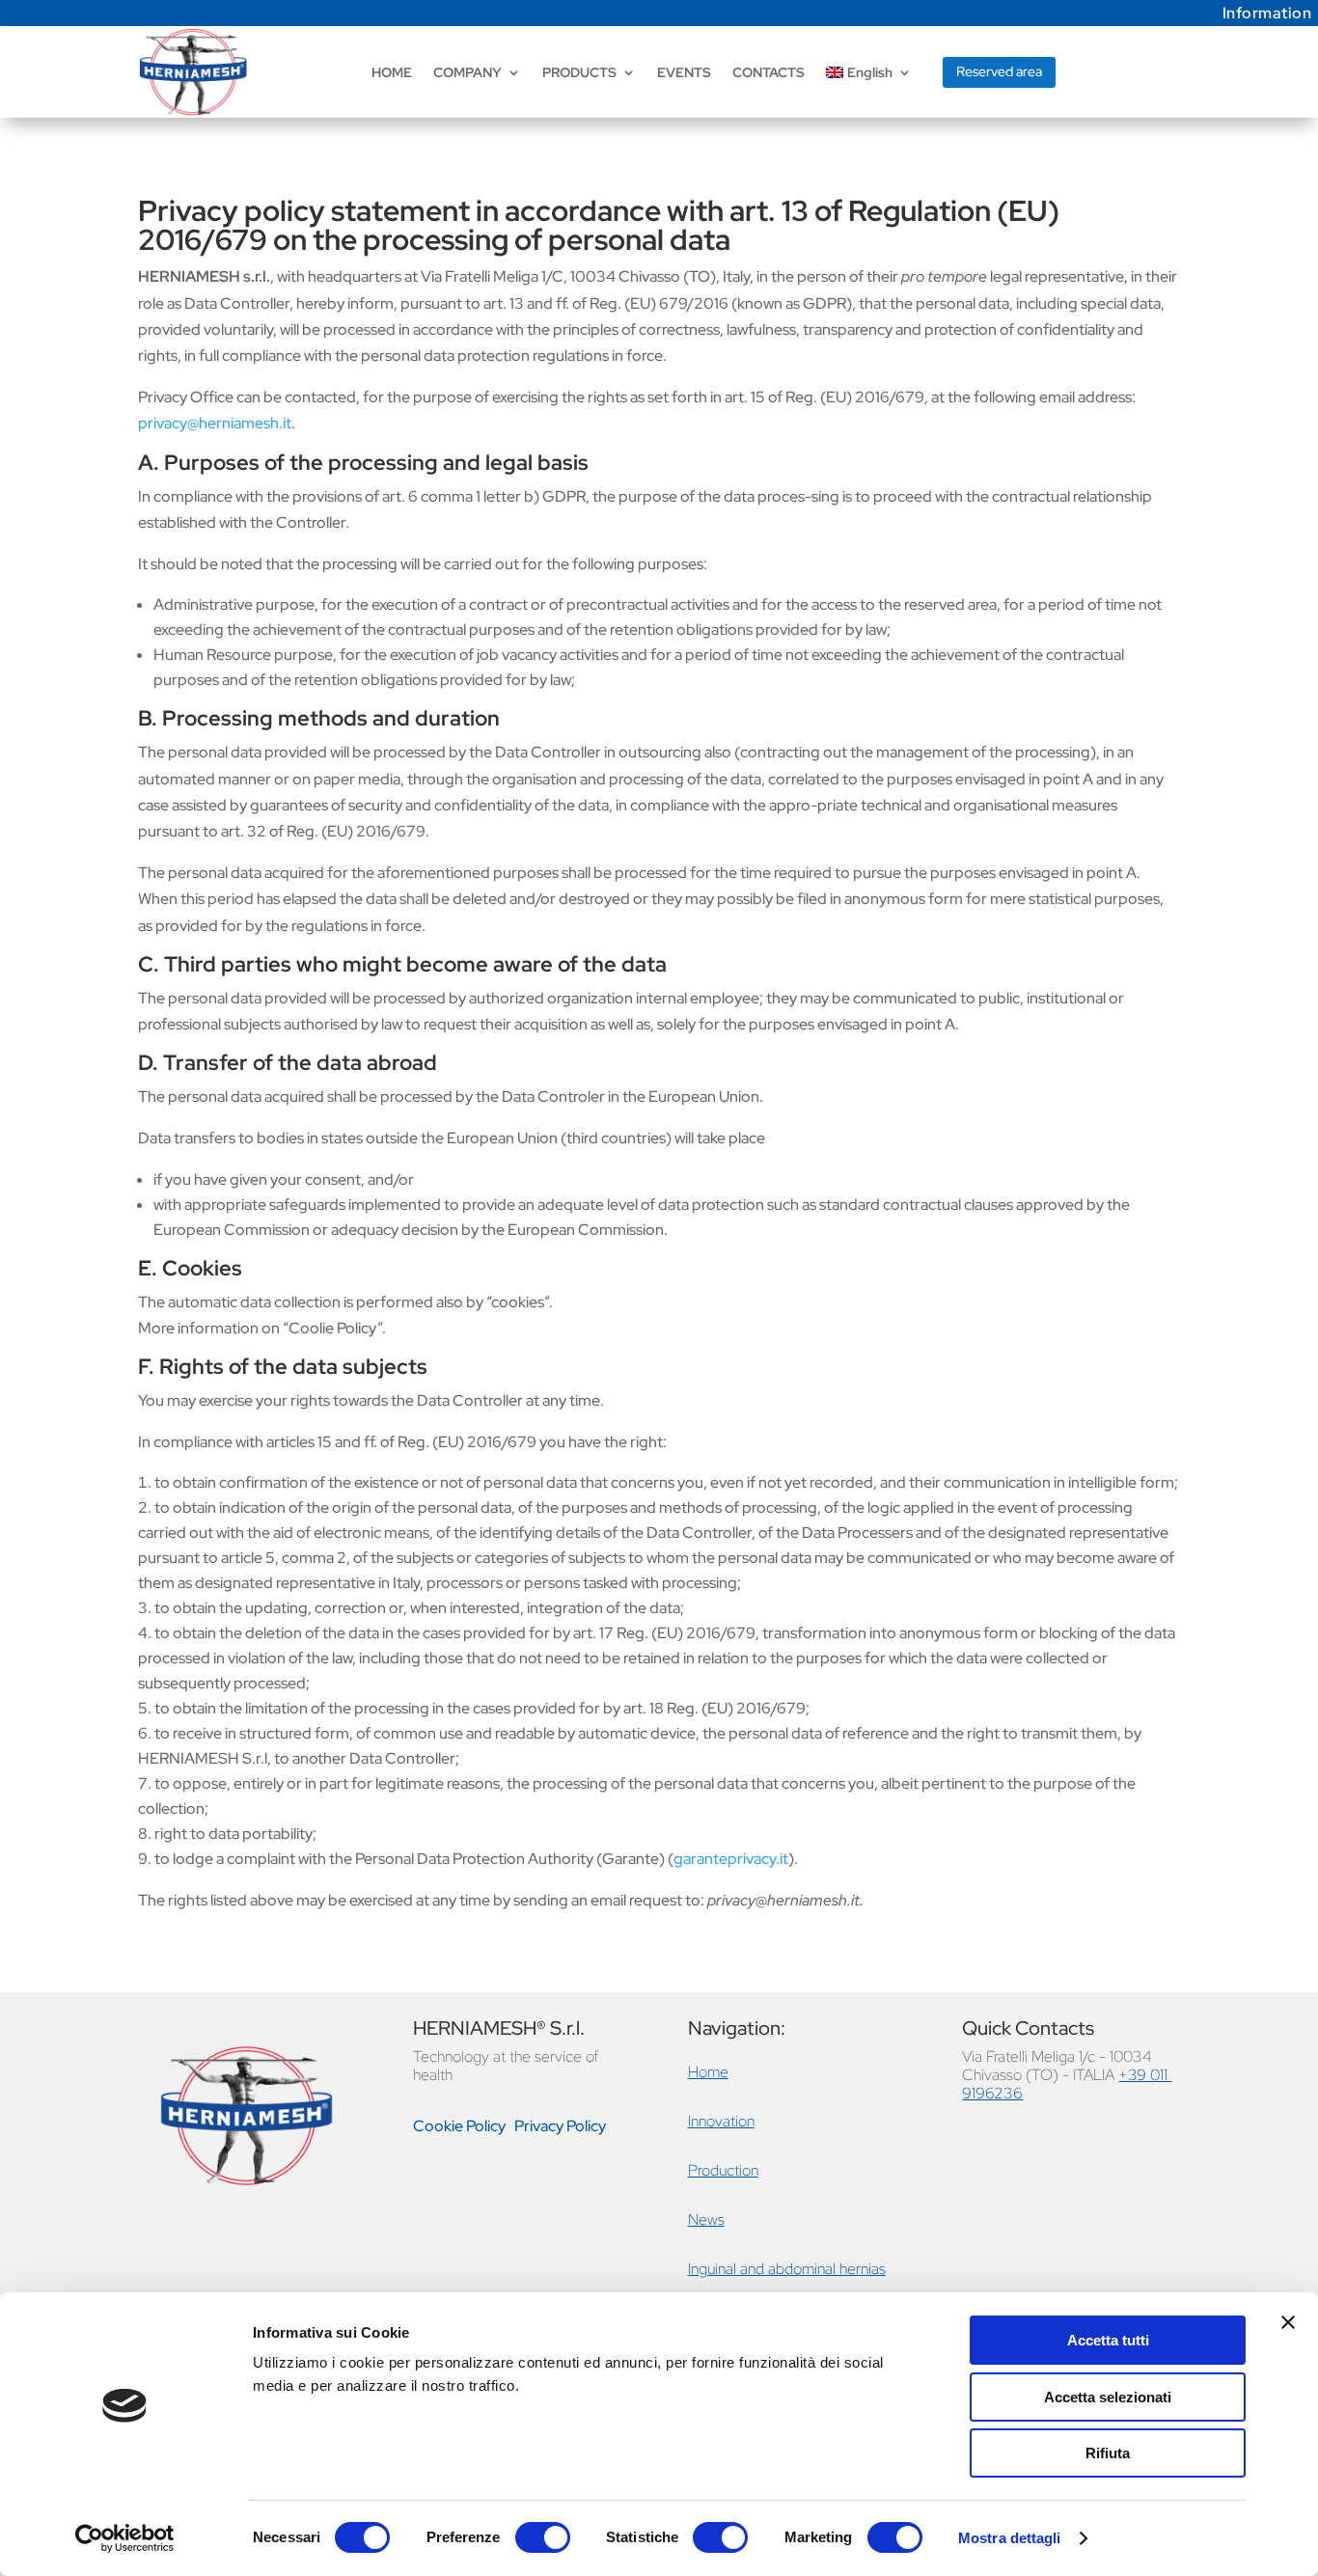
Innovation (721, 2121)
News (706, 2220)
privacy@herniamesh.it (215, 423)
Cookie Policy (459, 2126)
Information (1267, 13)
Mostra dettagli (1010, 2538)
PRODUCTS (579, 72)
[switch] (543, 2537)
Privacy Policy (560, 2126)
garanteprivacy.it (731, 1859)
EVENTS (684, 72)
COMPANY (467, 72)
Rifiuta (1108, 2453)
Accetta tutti (1108, 2340)
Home (708, 2072)
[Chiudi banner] (1288, 2322)
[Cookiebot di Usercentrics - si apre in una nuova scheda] (125, 2538)
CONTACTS (769, 72)
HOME (392, 72)
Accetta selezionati (1108, 2397)
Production (723, 2170)
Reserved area (999, 71)
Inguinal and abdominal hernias (787, 2269)
